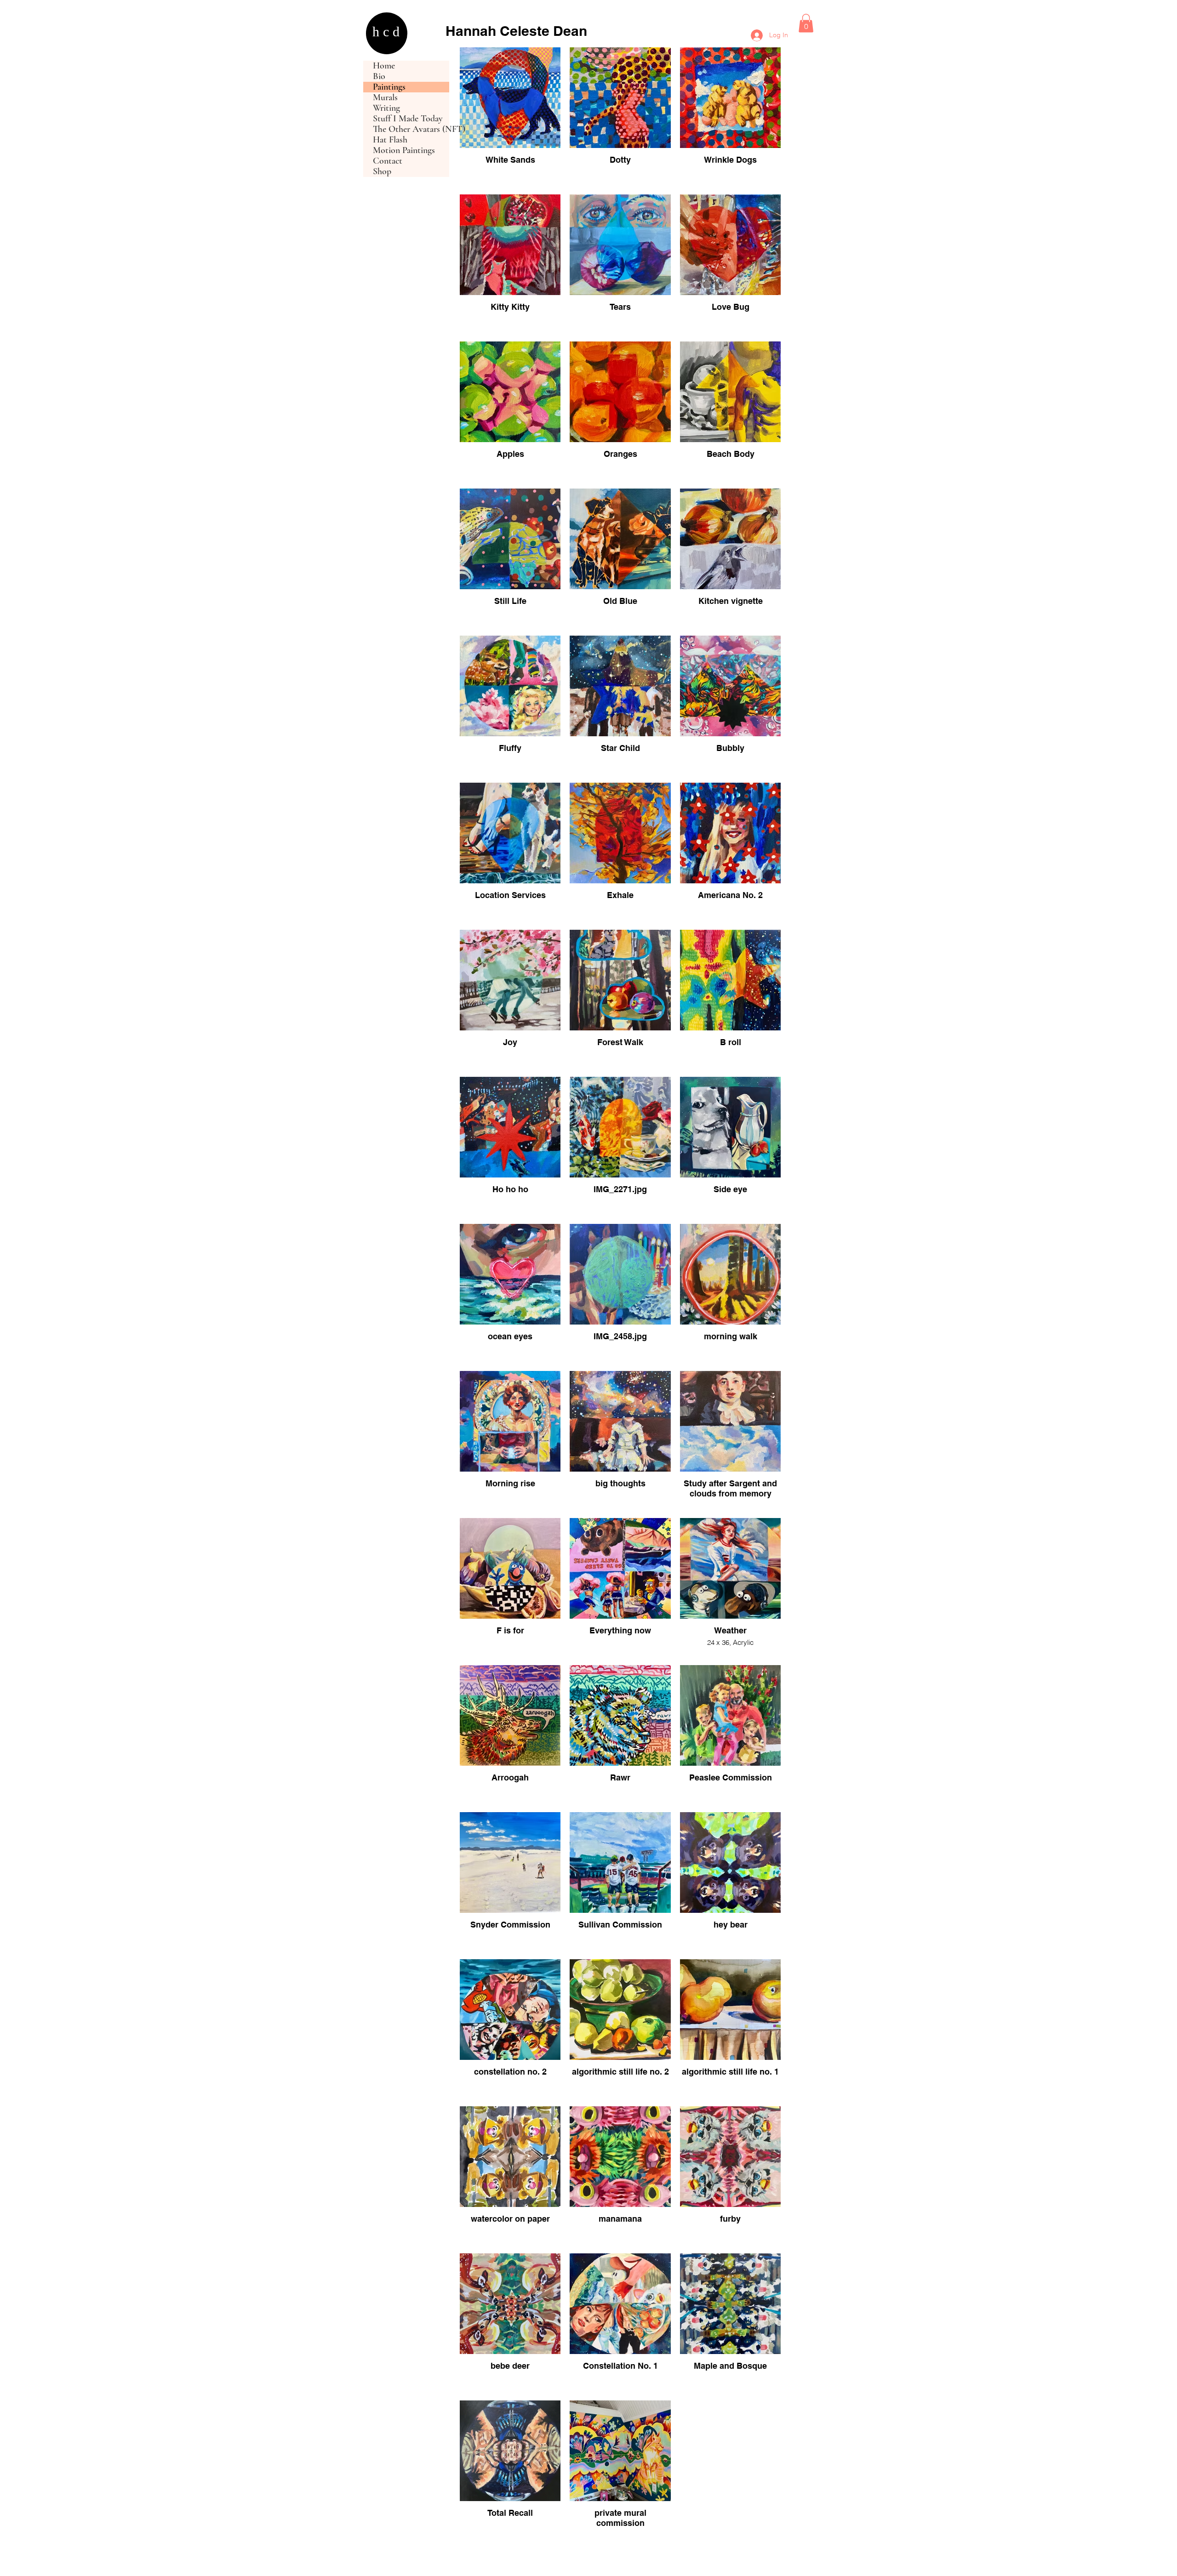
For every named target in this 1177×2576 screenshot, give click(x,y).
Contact (388, 161)
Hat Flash (390, 140)
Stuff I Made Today (408, 119)
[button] (806, 23)
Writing (386, 108)
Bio (379, 77)
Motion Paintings (404, 151)
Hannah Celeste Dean (516, 31)
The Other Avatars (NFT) (411, 129)
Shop (382, 172)
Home (384, 66)
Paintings (389, 87)
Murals (385, 98)
